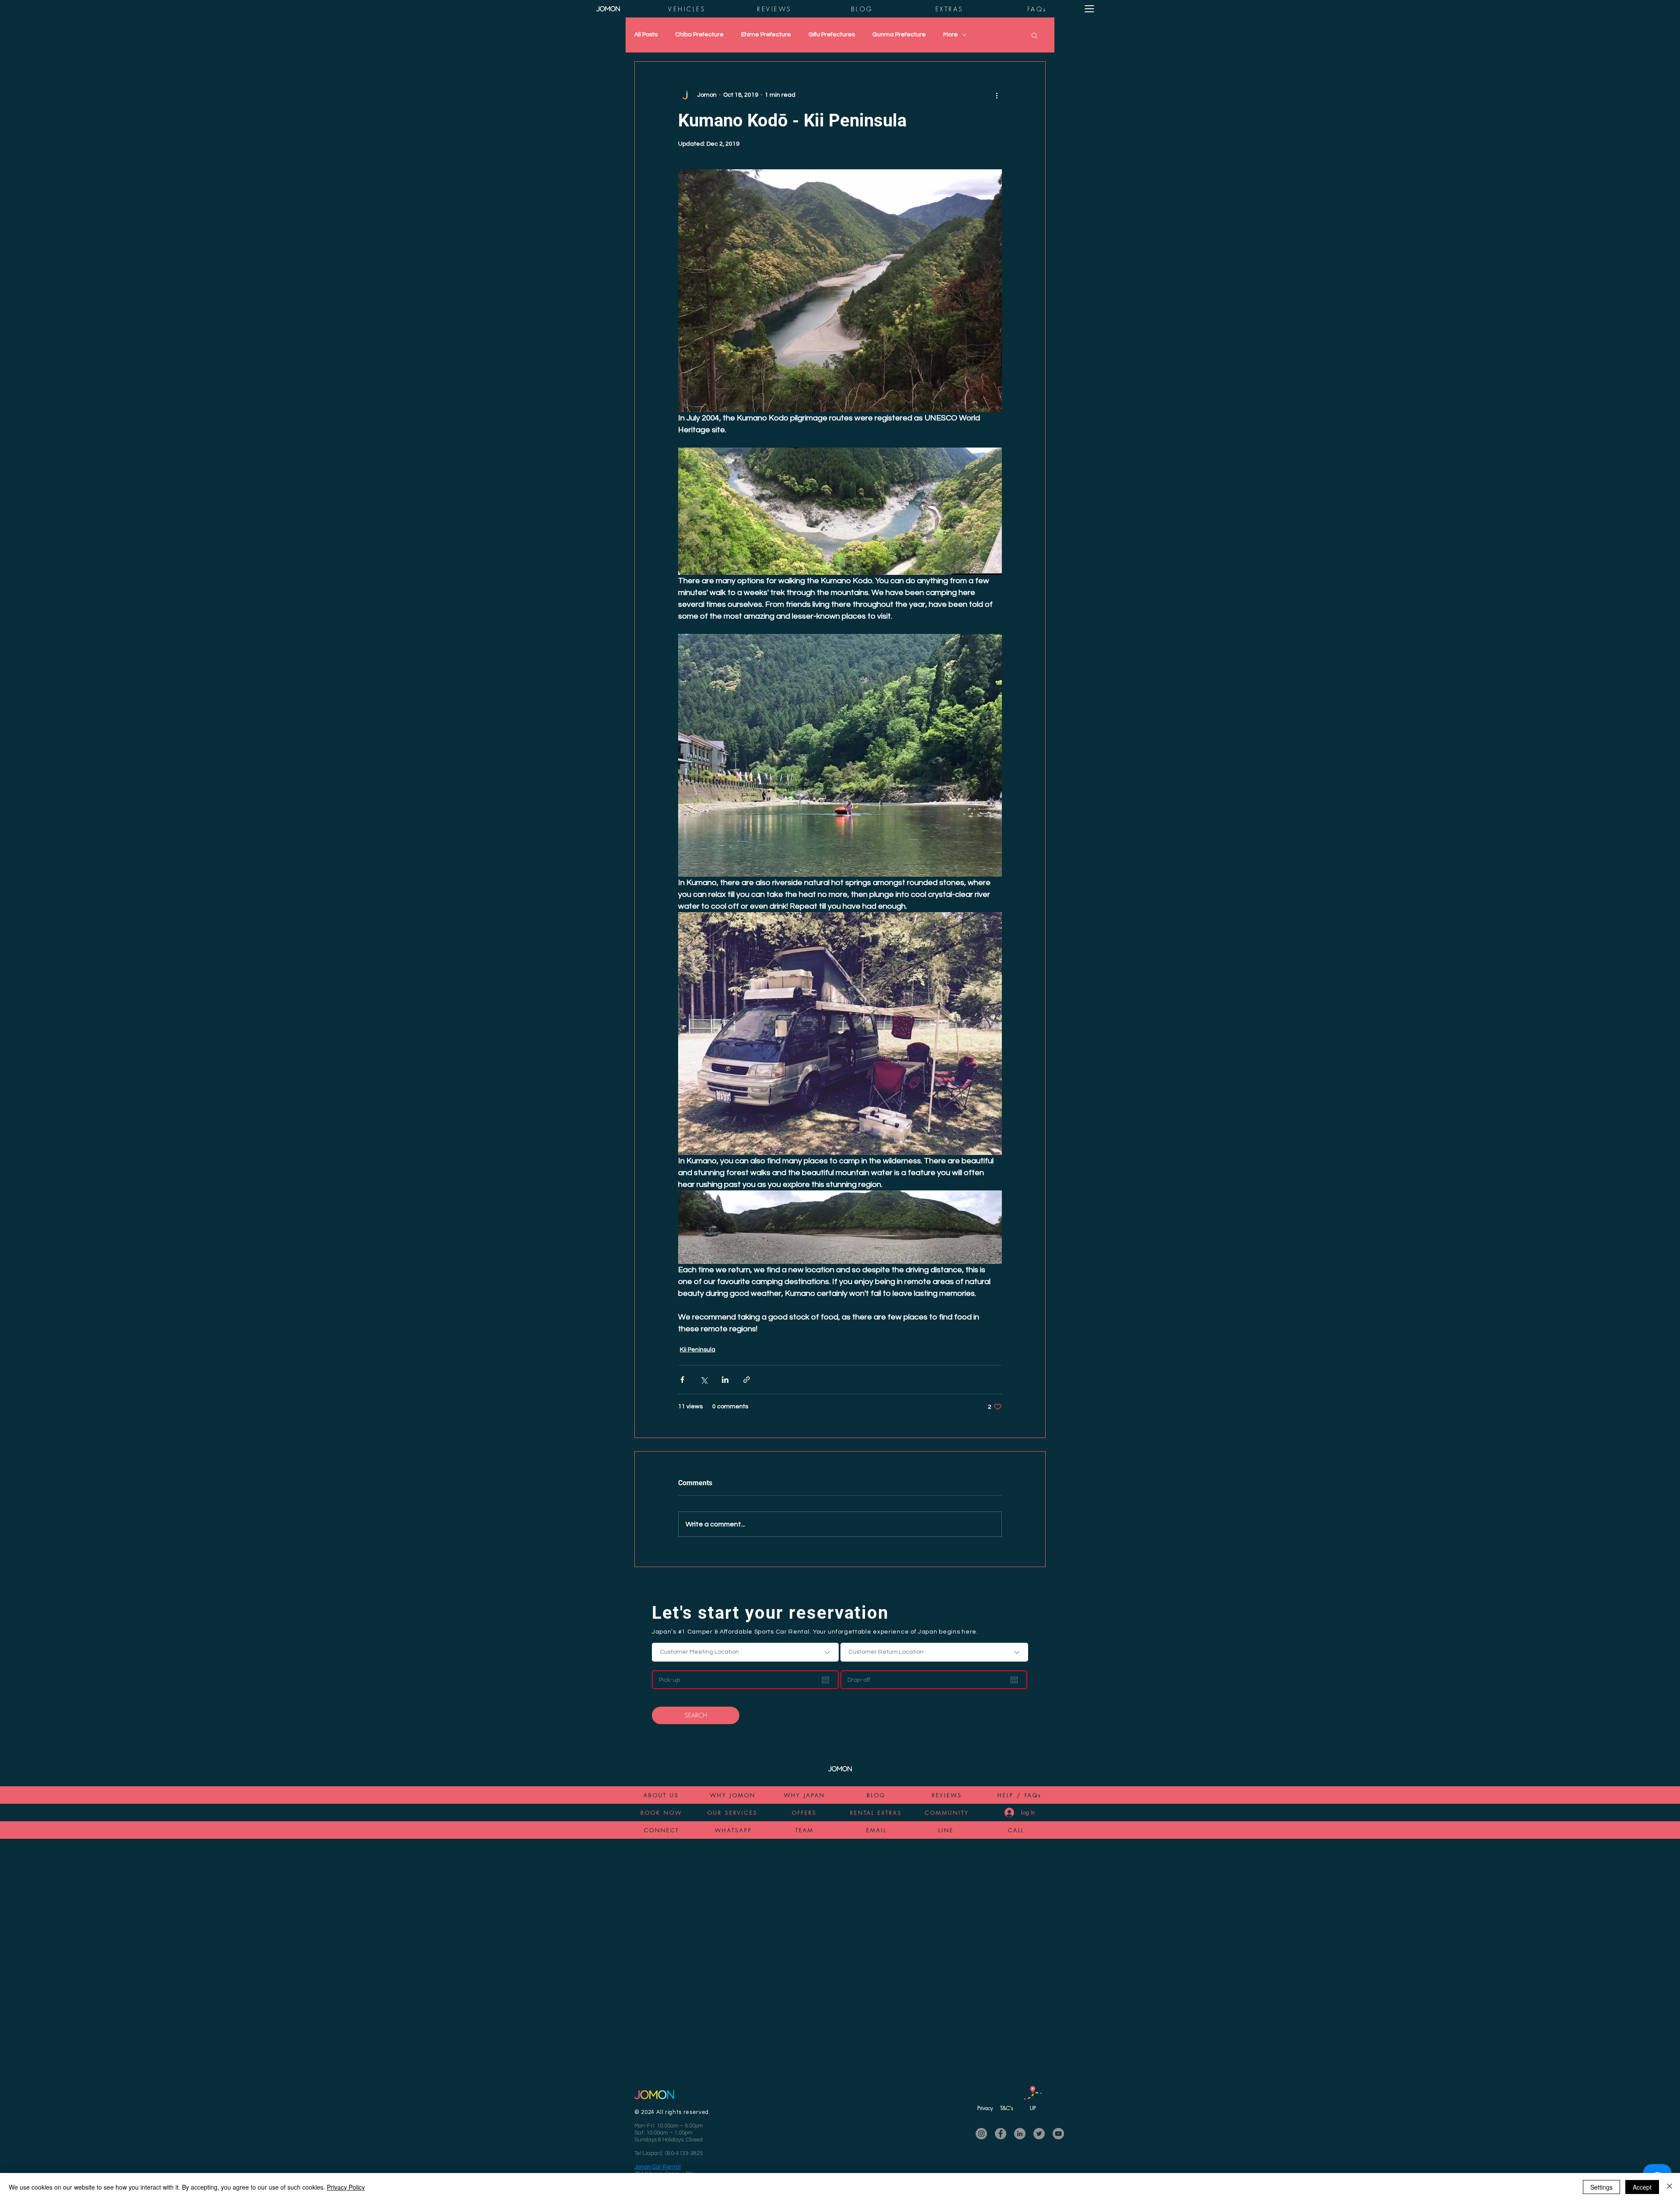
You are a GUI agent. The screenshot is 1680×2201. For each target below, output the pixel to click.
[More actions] (997, 95)
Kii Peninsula (698, 1350)
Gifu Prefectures (832, 35)
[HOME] (608, 9)
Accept (1642, 2187)
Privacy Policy (346, 2187)
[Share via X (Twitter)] (704, 1380)
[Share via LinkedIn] (725, 1380)
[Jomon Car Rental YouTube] (1058, 2134)
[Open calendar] (826, 1680)
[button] (1089, 9)
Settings (1601, 2187)
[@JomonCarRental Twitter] (1039, 2134)
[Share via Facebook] (682, 1380)
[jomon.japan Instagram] (981, 2134)
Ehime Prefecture (766, 35)
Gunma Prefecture (899, 35)
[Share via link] (747, 1380)
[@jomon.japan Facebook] (1001, 2134)
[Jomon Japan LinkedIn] (1020, 2134)
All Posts (646, 35)
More (950, 35)
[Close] (1669, 2187)
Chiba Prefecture (699, 35)
